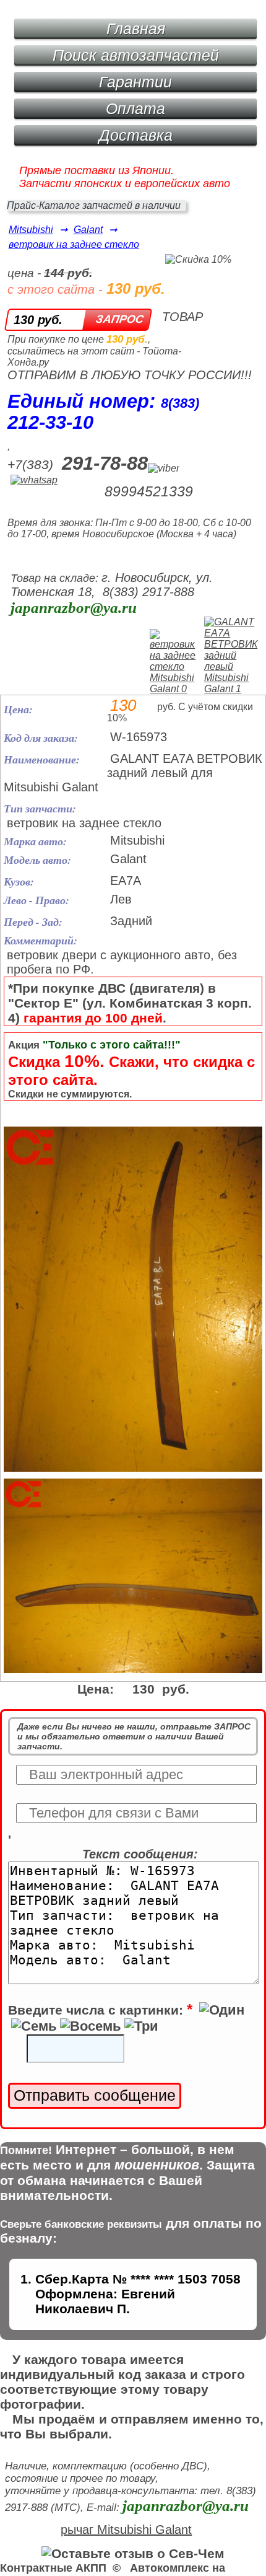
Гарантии (135, 82)
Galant (88, 230)
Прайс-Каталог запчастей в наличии (94, 205)
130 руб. (38, 320)
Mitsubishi (31, 230)
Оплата (135, 108)
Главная (136, 29)
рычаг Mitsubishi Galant (126, 2530)
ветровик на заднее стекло (74, 244)
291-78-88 (105, 463)
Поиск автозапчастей (136, 55)
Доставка (136, 135)
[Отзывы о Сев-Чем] (133, 2553)
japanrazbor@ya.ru (74, 608)
